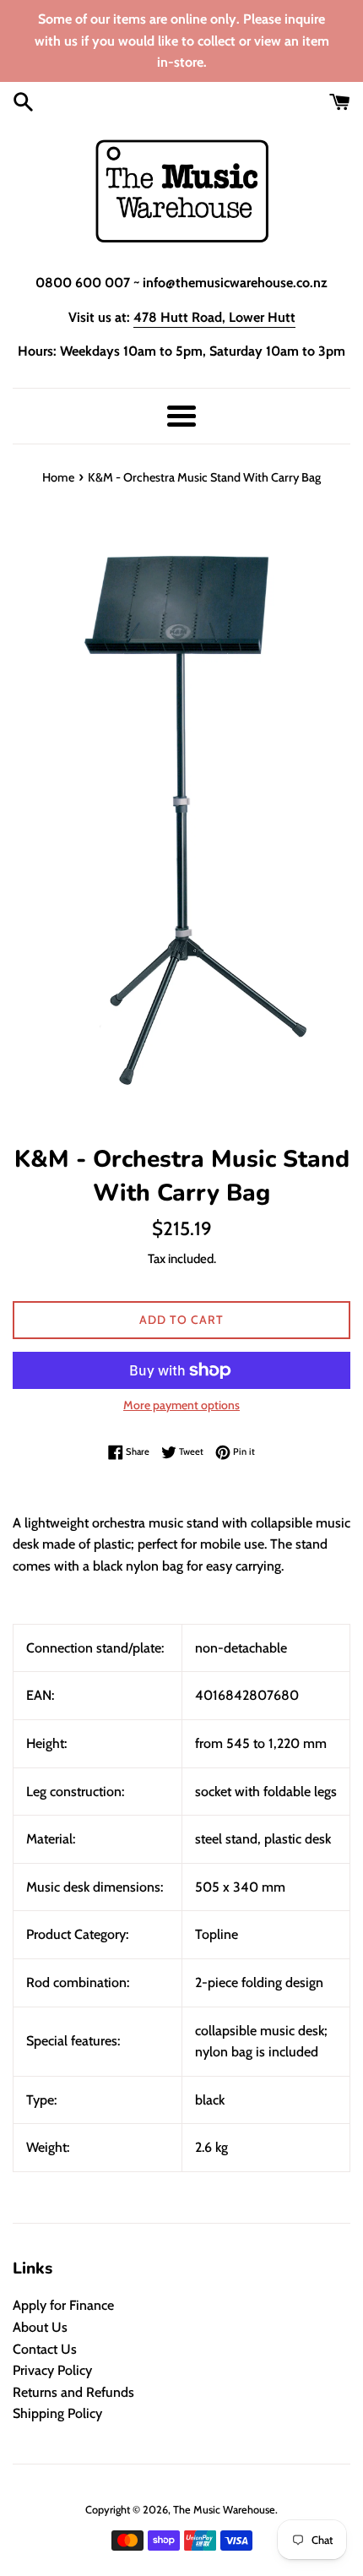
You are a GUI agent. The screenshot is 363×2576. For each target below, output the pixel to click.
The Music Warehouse (224, 2510)
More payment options (181, 1405)
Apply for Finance (63, 2305)
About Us (40, 2327)
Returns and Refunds (73, 2392)
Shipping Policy (57, 2413)
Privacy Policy (52, 2370)
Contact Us (45, 2349)
